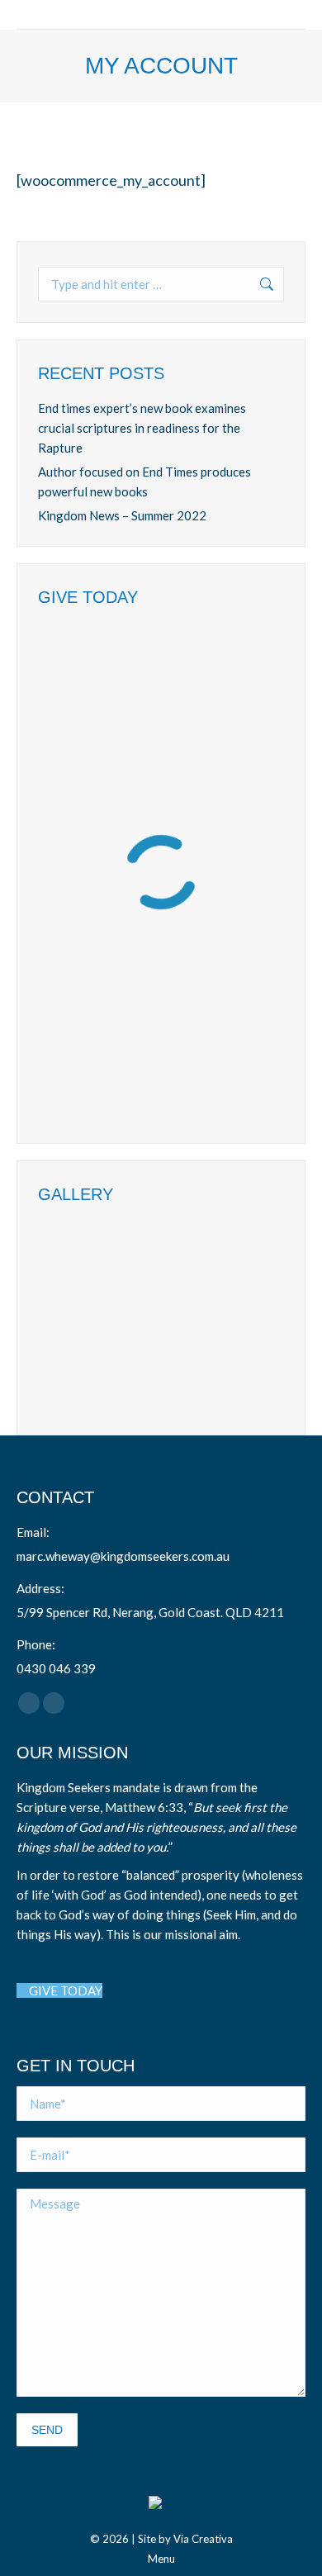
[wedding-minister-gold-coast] (70, 1319)
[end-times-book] (133, 1382)
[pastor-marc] (197, 1319)
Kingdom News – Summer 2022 (122, 515)
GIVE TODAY (64, 1990)
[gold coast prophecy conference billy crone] (70, 1255)
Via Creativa (203, 2539)
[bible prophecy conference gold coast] (133, 1255)
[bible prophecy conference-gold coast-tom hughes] (197, 1255)
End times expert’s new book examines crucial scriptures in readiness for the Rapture (142, 428)
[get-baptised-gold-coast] (70, 1382)
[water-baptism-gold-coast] (133, 1319)
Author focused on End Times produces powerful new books (144, 482)
